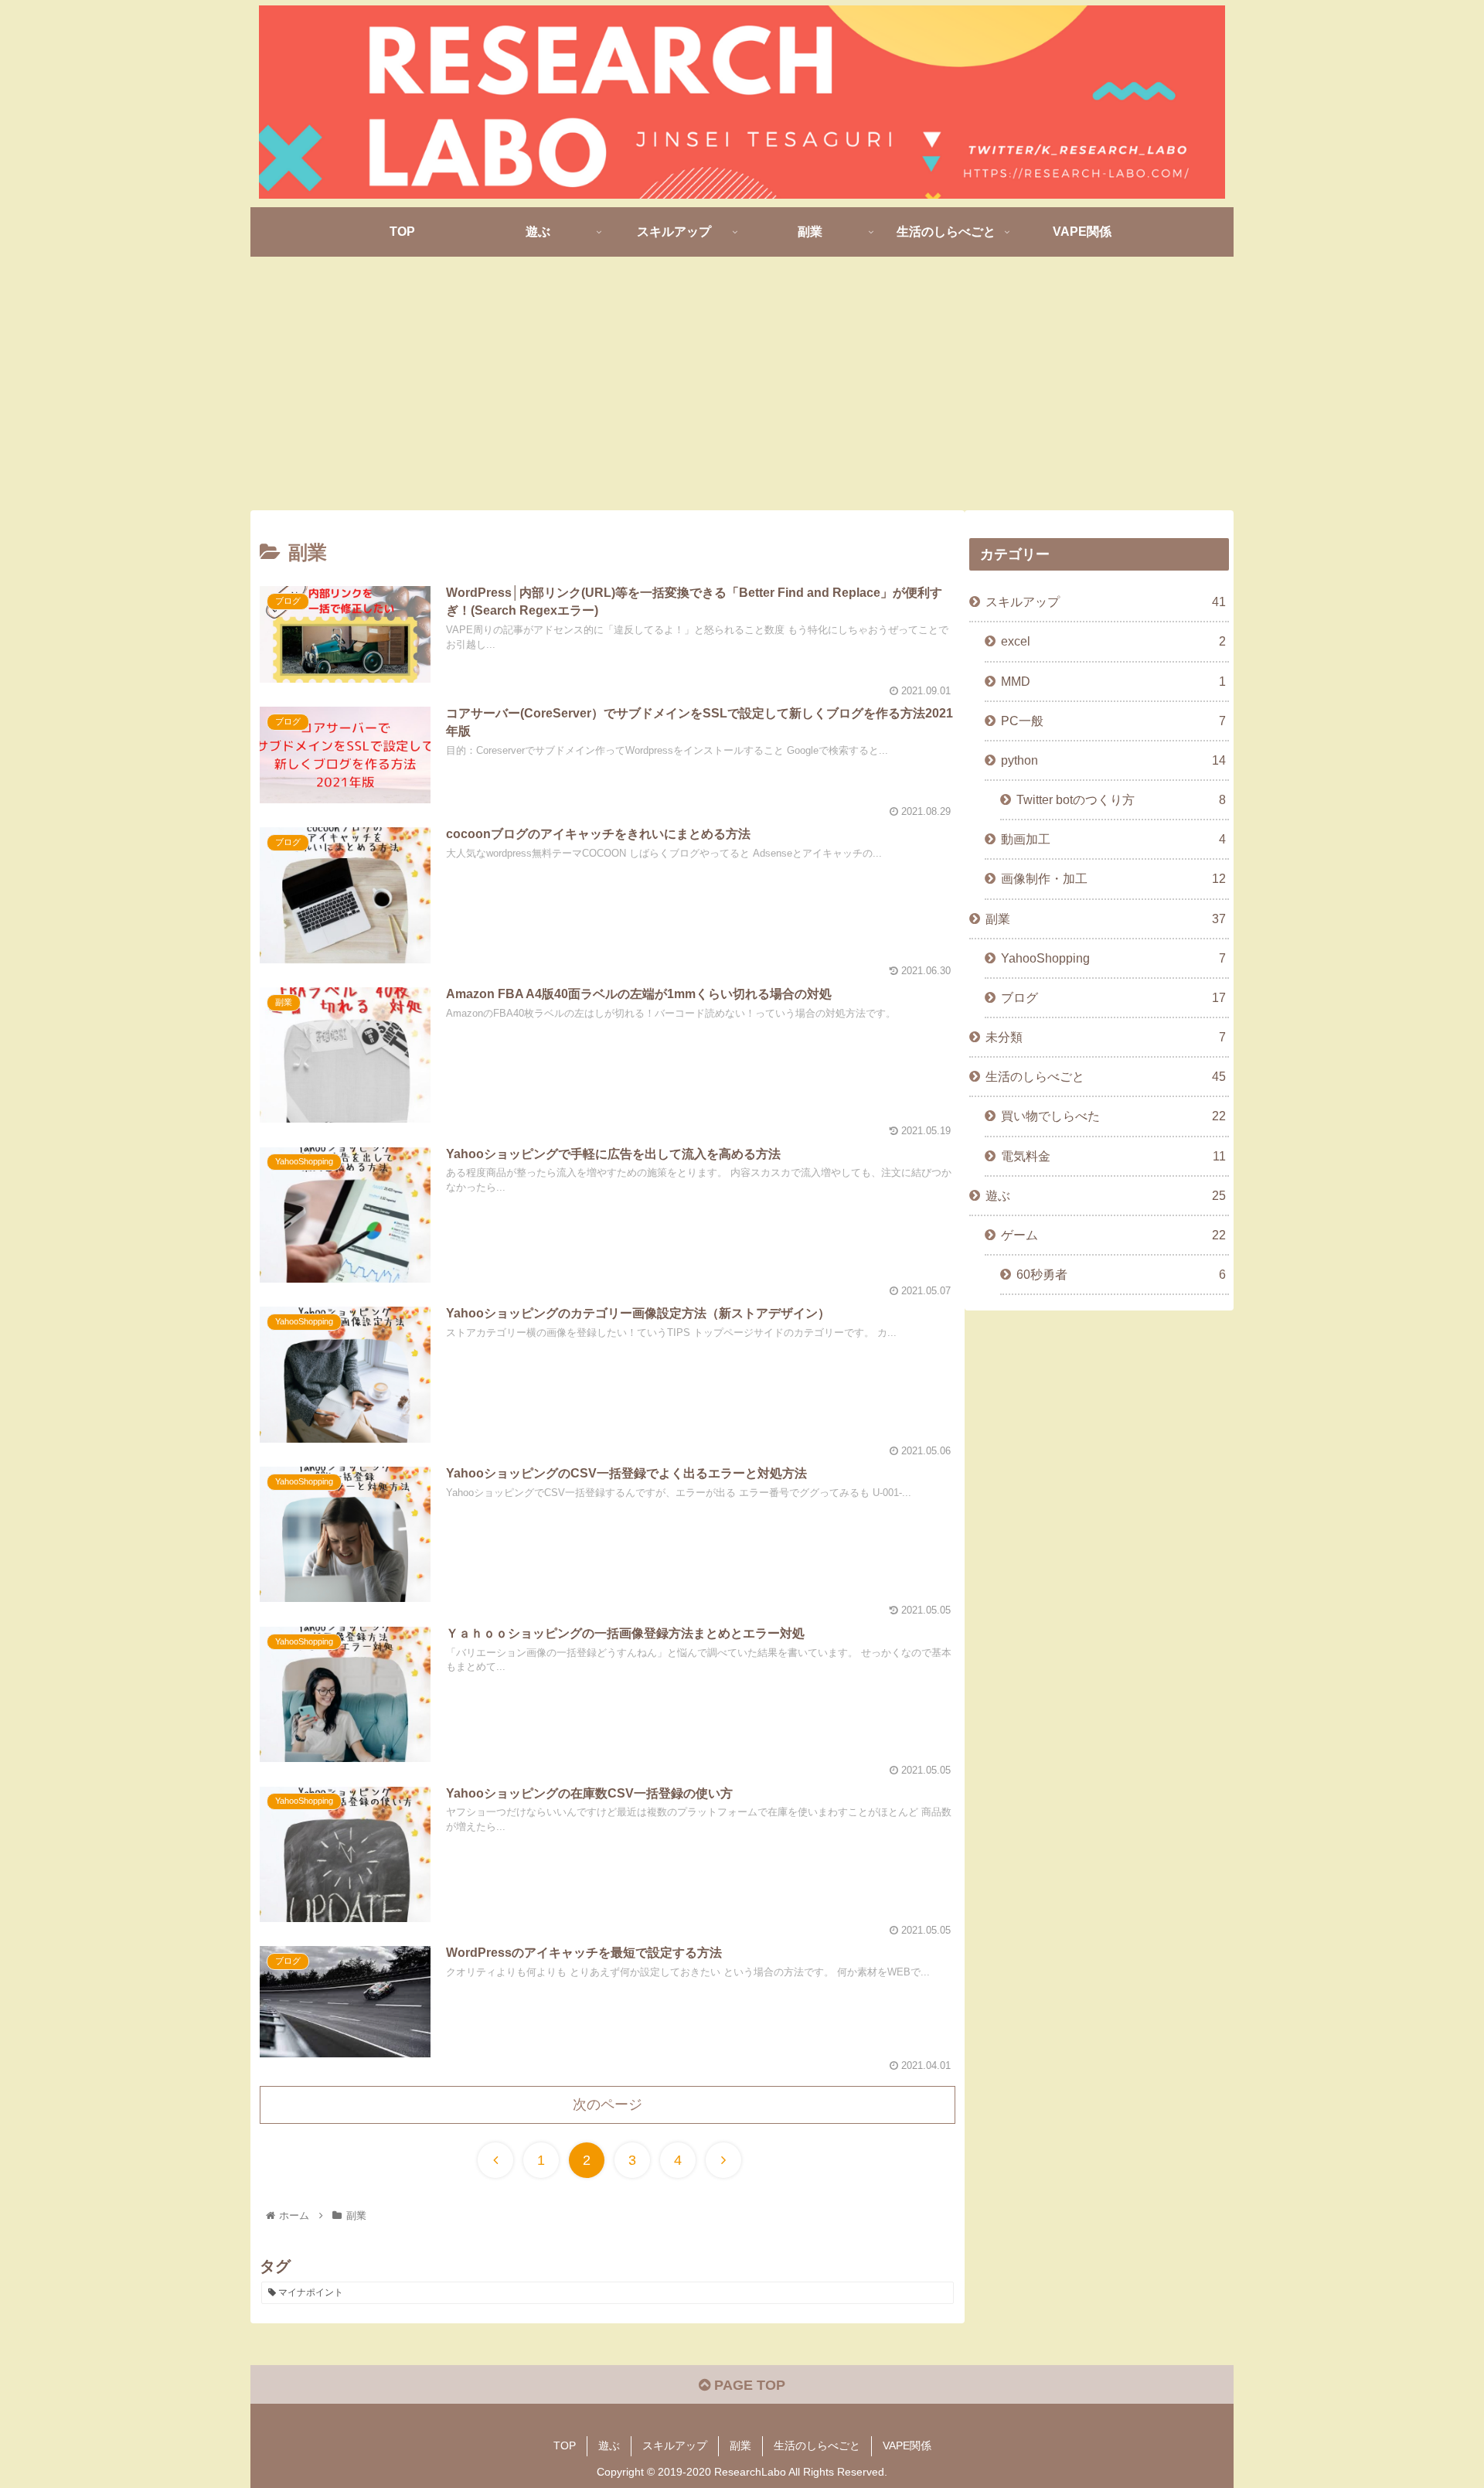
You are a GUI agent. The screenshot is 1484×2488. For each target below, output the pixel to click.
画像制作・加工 (1113, 878)
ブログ (1113, 997)
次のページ (608, 2105)
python (1113, 760)
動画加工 (1113, 839)
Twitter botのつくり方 (1121, 799)
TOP (565, 2445)
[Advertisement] (742, 383)
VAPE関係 (907, 2445)
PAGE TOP (748, 2385)
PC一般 (1113, 721)
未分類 (1106, 1037)
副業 (1106, 919)
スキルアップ (1106, 602)
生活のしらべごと (1106, 1076)
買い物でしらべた (1113, 1116)
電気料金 (1113, 1156)
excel (1113, 641)
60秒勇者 (1121, 1274)
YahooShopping (1113, 958)
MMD (1113, 681)
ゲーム (1113, 1235)
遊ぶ (1106, 1195)
